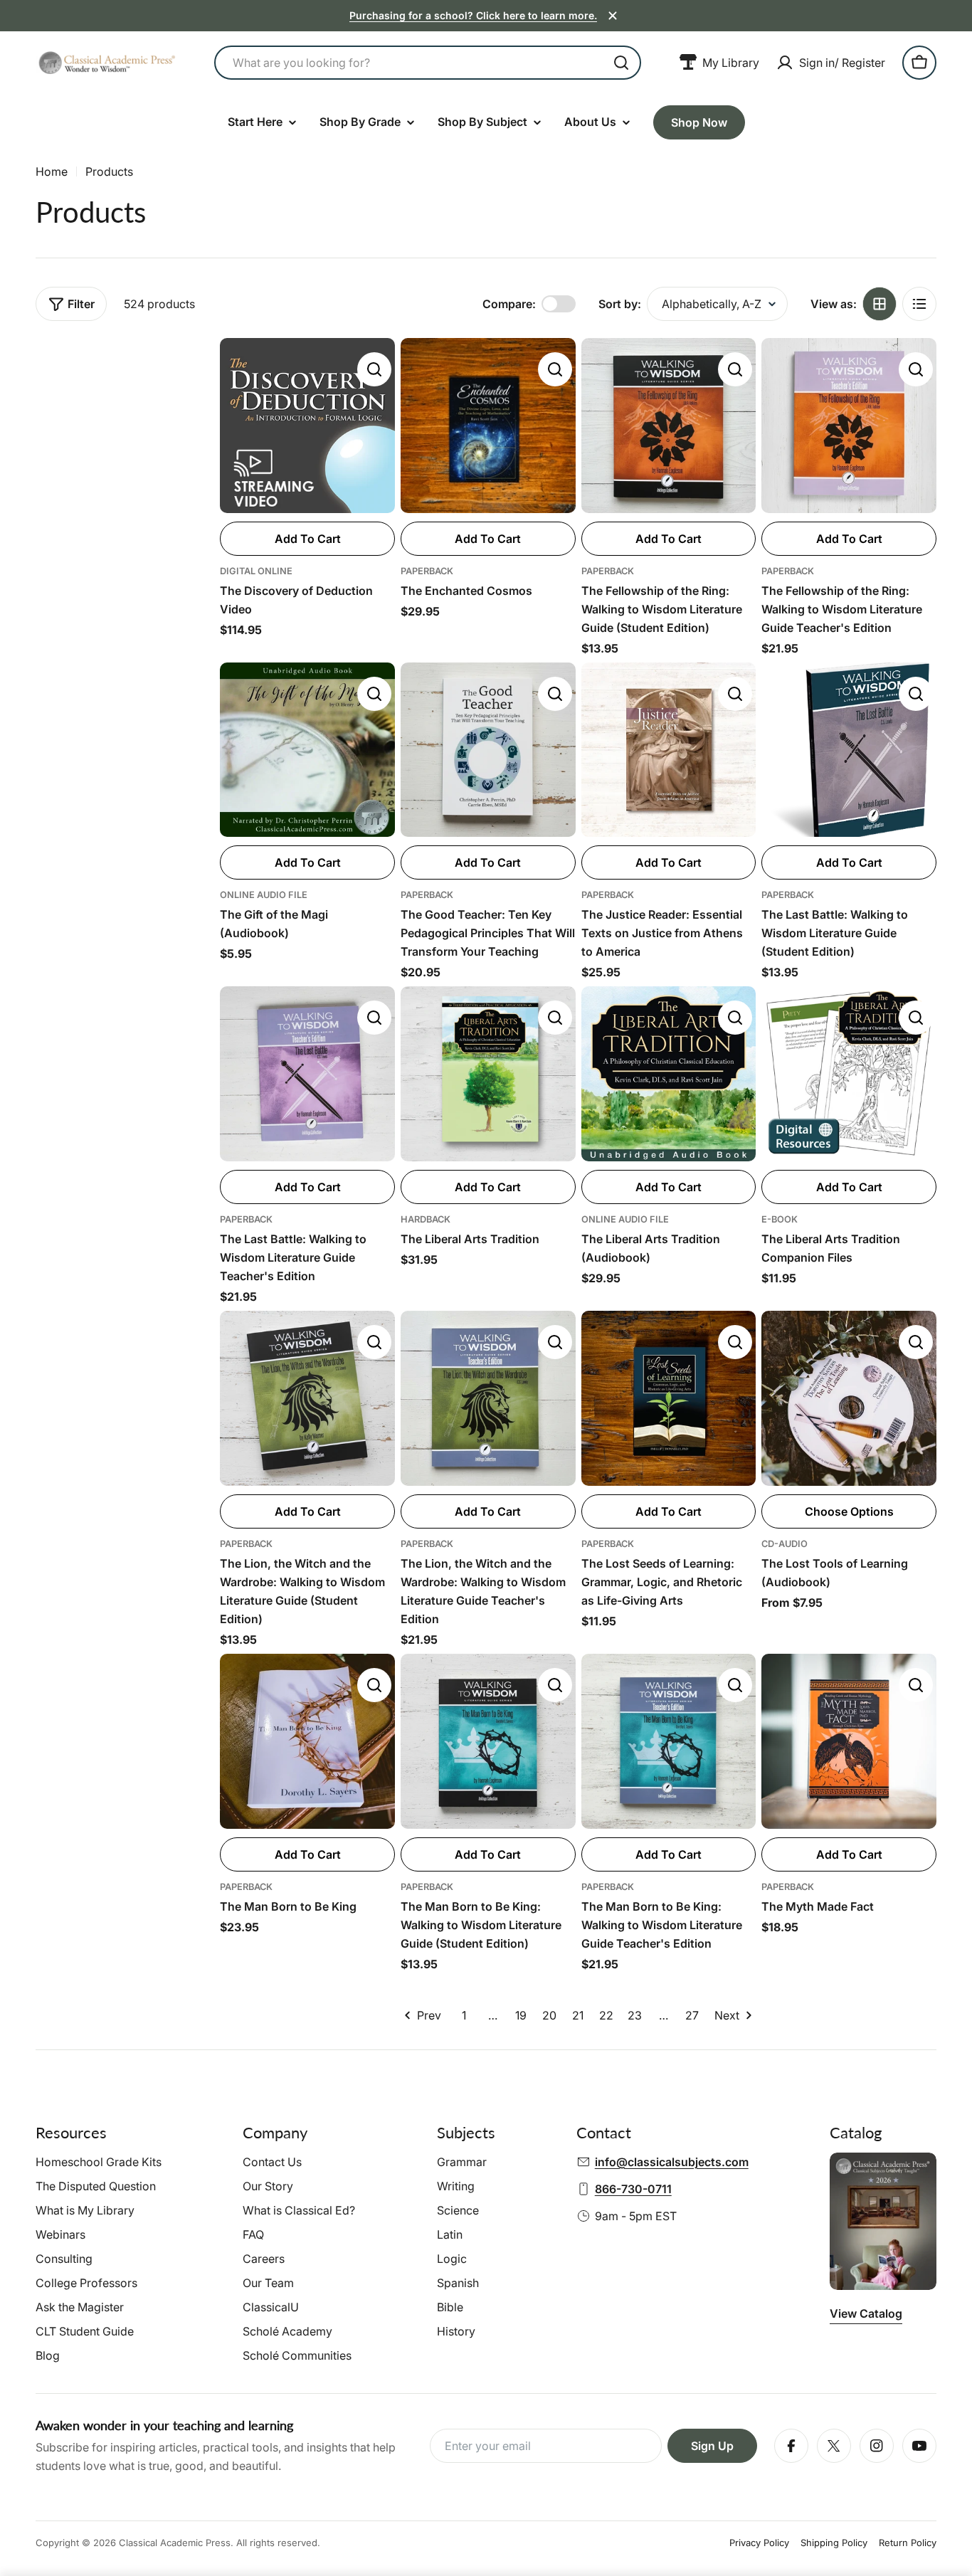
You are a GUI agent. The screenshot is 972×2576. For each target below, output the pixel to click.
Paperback (427, 571)
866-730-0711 (633, 2189)
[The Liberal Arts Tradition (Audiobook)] (669, 1074)
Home (52, 171)
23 (635, 2015)
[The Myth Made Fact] (849, 1741)
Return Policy (908, 2543)
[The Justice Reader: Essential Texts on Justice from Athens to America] (669, 750)
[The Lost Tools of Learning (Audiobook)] (849, 1398)
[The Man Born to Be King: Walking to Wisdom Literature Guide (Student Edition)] (488, 1741)
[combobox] (428, 63)
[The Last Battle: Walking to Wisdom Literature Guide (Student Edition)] (849, 750)
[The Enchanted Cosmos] (488, 426)
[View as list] (919, 304)
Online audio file (264, 895)
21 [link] (578, 2015)
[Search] (621, 63)
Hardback (426, 1219)
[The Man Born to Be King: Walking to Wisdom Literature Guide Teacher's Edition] (669, 1741)
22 (606, 2015)
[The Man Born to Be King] (307, 1741)
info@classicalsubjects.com (672, 2162)
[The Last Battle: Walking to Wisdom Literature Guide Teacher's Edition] (307, 1074)
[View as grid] (879, 304)
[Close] (613, 16)
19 (521, 2015)
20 (549, 2015)
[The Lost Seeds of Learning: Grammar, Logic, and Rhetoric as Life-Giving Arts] (669, 1398)
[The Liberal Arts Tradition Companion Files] (849, 1074)
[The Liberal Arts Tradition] (488, 1074)
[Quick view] (374, 369)
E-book (780, 1219)
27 (692, 2015)
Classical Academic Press (175, 2543)
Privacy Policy (759, 2543)
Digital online (256, 571)
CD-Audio (785, 1544)
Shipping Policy (834, 2543)
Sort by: (620, 304)
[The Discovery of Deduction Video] (307, 426)
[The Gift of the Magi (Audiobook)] (307, 750)
